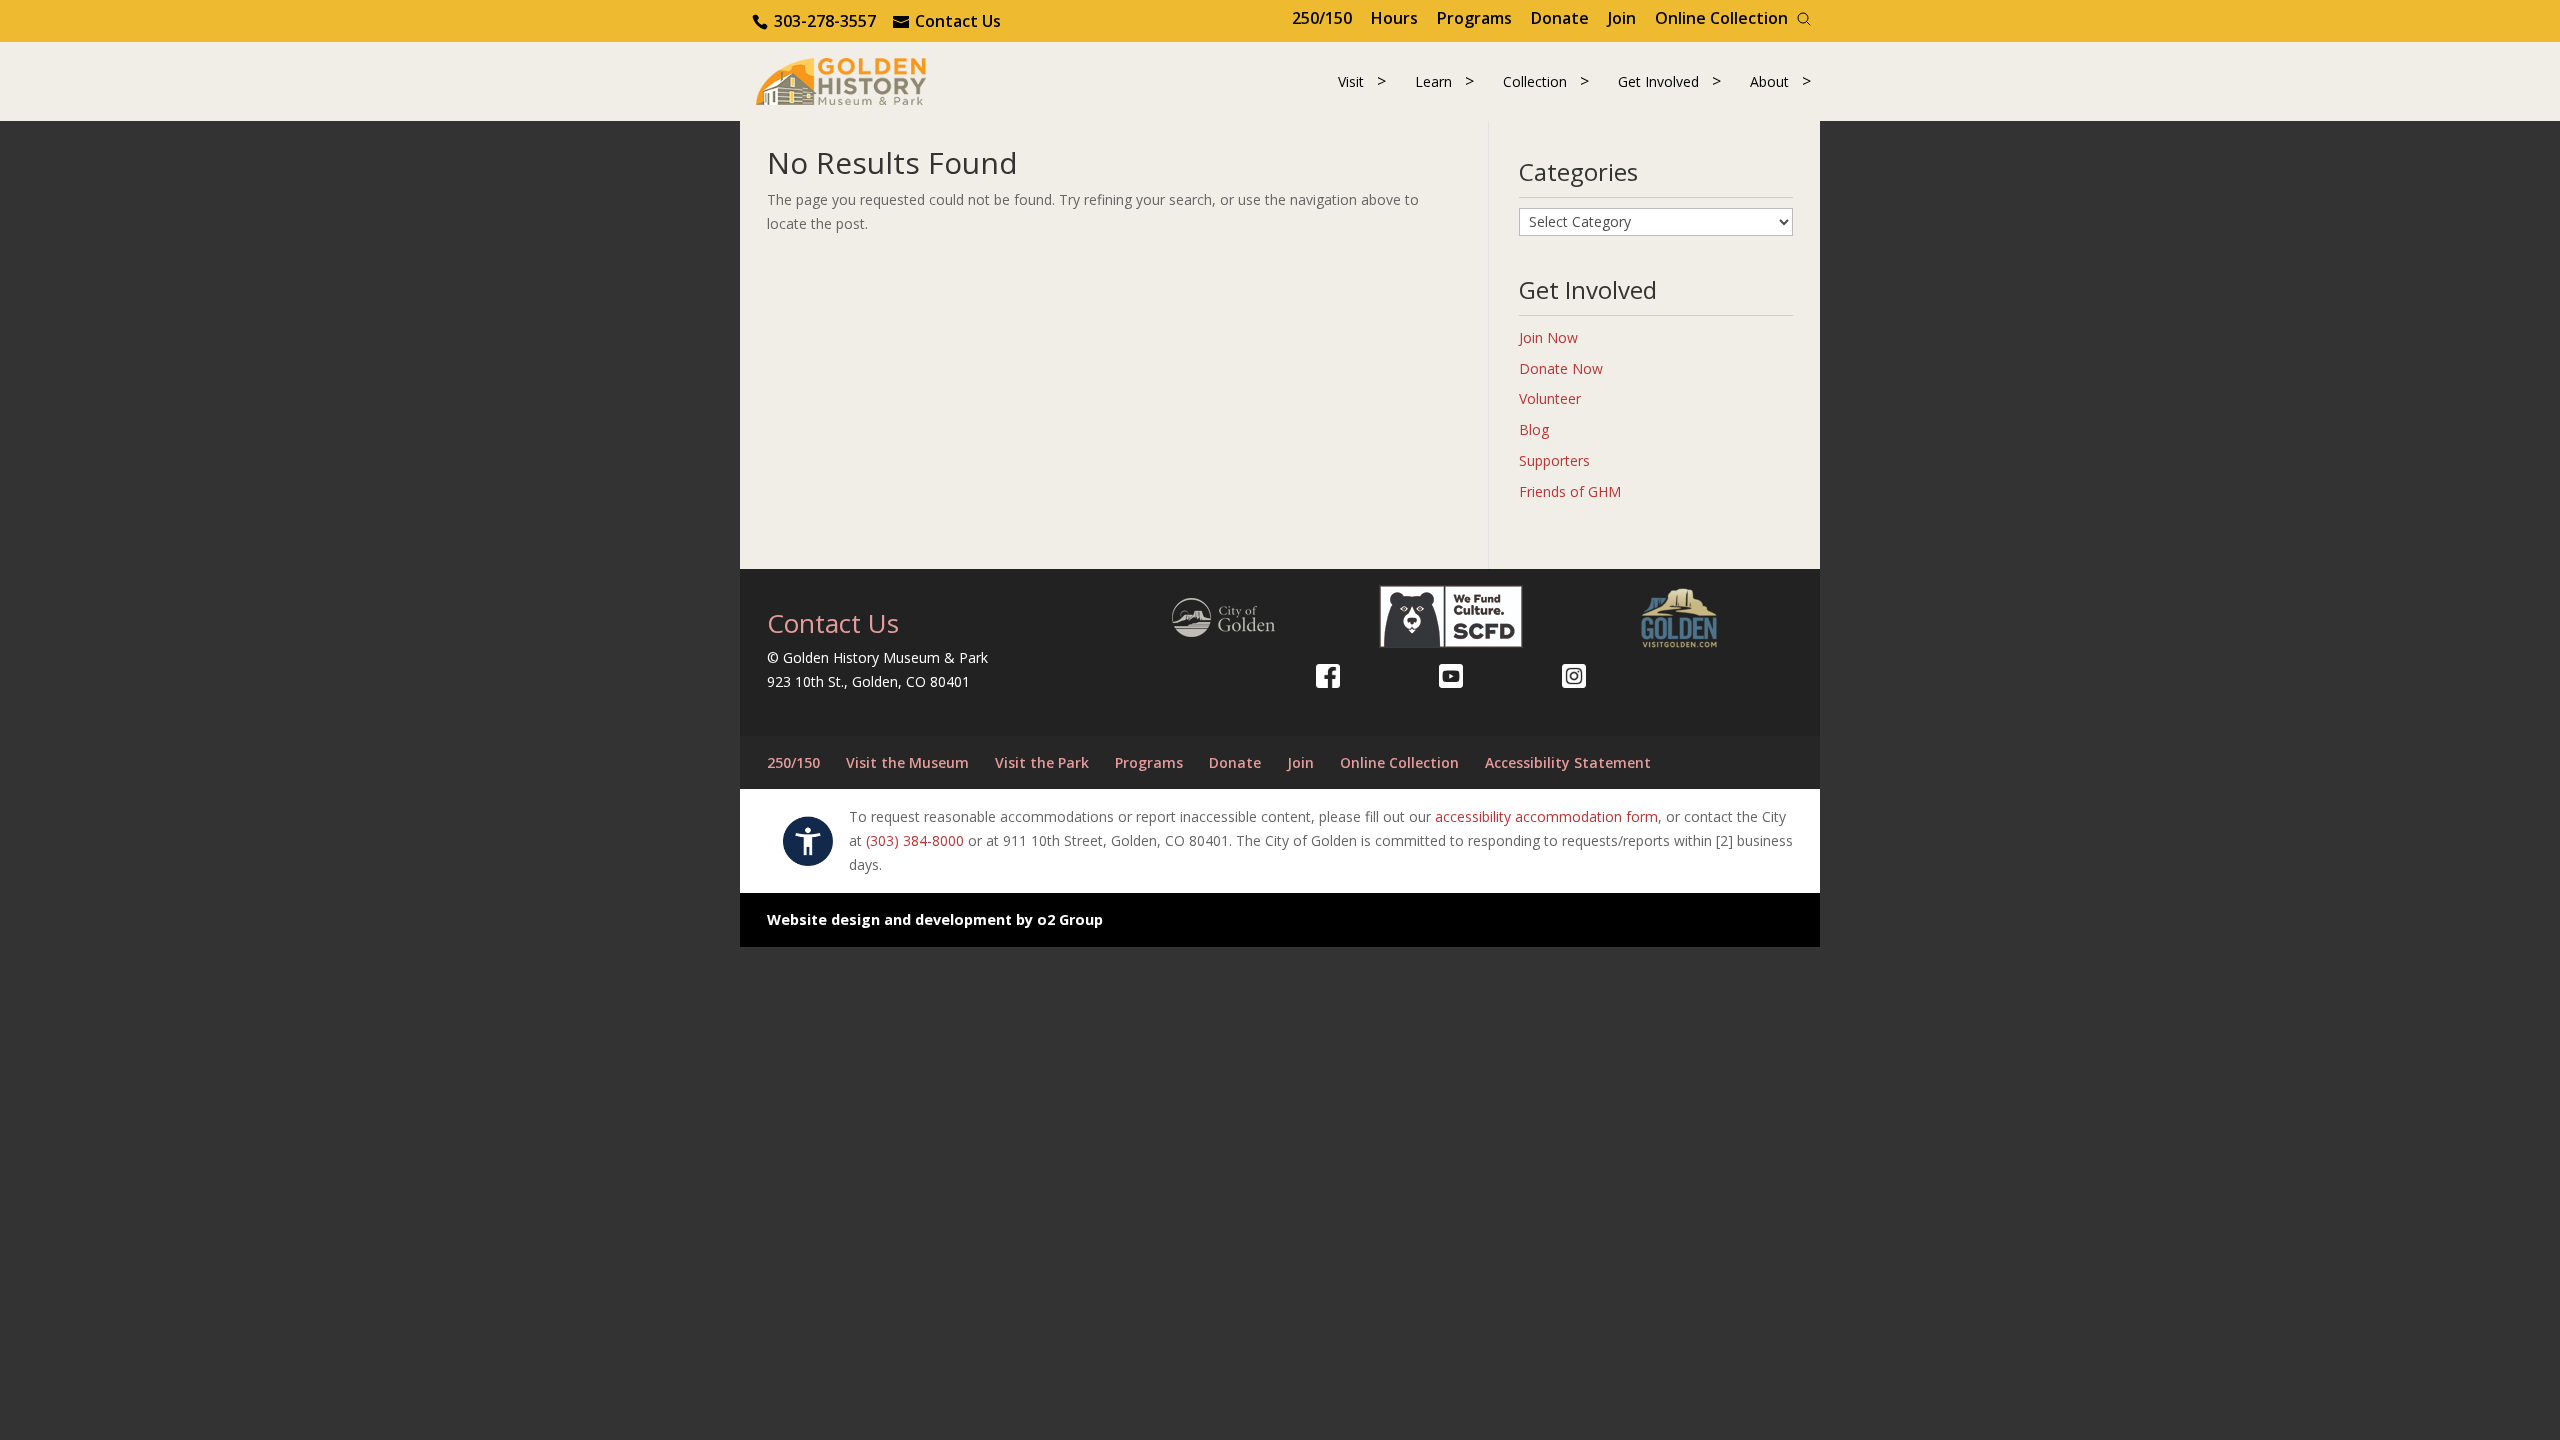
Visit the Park (1042, 762)
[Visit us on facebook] (1328, 676)
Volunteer (1550, 398)
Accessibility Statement (1568, 762)
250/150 (1322, 18)
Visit (1351, 81)
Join (1622, 18)
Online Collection (1721, 18)
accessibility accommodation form (1546, 816)
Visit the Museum (907, 762)
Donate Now (1561, 368)
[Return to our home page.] (841, 79)
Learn (1433, 81)
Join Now (1548, 337)
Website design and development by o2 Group (935, 919)
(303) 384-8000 (915, 840)
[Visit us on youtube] (1451, 676)
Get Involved (1658, 81)
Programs (1474, 18)
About (1769, 81)
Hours (1394, 18)
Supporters (1554, 460)
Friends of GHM (1570, 491)
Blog (1534, 429)
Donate (1560, 18)
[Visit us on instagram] (1574, 676)
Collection (1535, 81)
